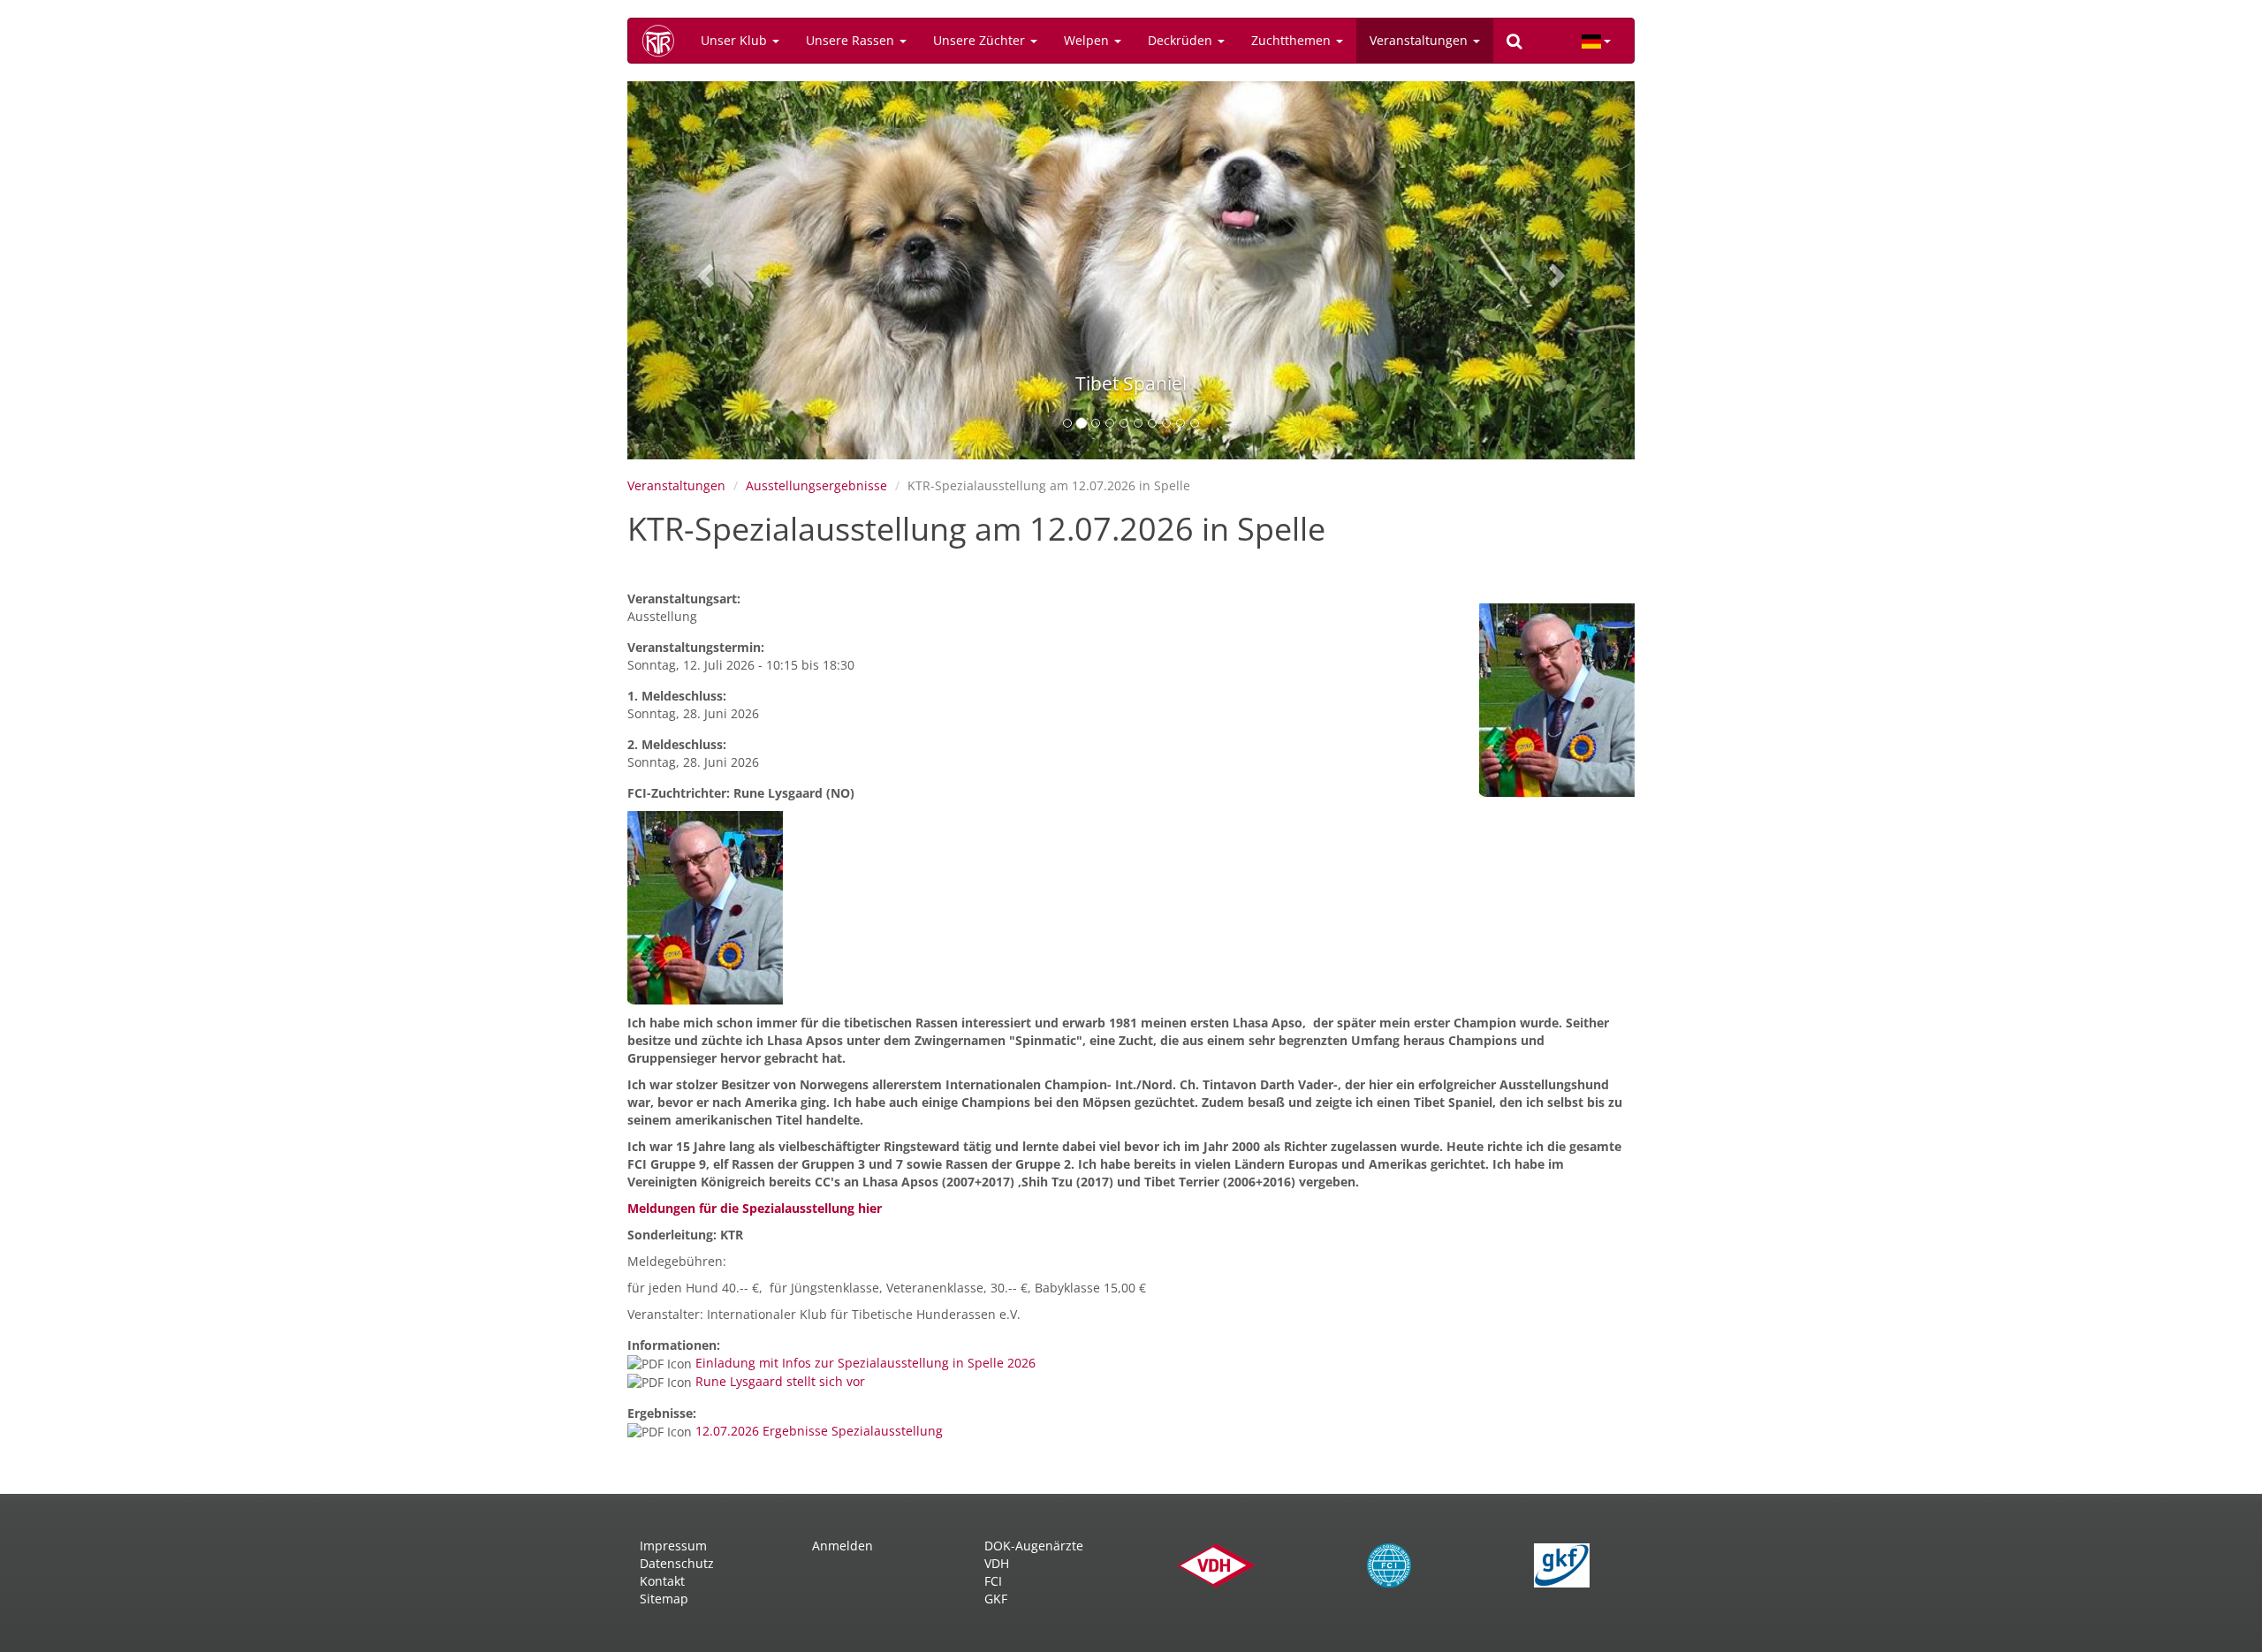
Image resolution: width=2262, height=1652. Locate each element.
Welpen (1088, 40)
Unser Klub (736, 40)
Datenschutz (677, 1563)
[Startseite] (664, 41)
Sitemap (664, 1599)
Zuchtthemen (1293, 40)
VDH (997, 1563)
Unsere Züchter (981, 40)
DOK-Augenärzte (1034, 1546)
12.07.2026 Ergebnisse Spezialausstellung (819, 1431)
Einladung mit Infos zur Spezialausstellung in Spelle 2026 (865, 1363)
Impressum (673, 1546)
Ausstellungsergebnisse (816, 485)
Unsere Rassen (852, 40)
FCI (993, 1581)
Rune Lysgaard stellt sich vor (780, 1381)
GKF (996, 1599)
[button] (703, 270)
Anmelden (843, 1546)
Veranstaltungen (1420, 40)
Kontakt (662, 1581)
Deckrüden (1182, 40)
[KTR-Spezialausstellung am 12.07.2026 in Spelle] (1557, 701)
